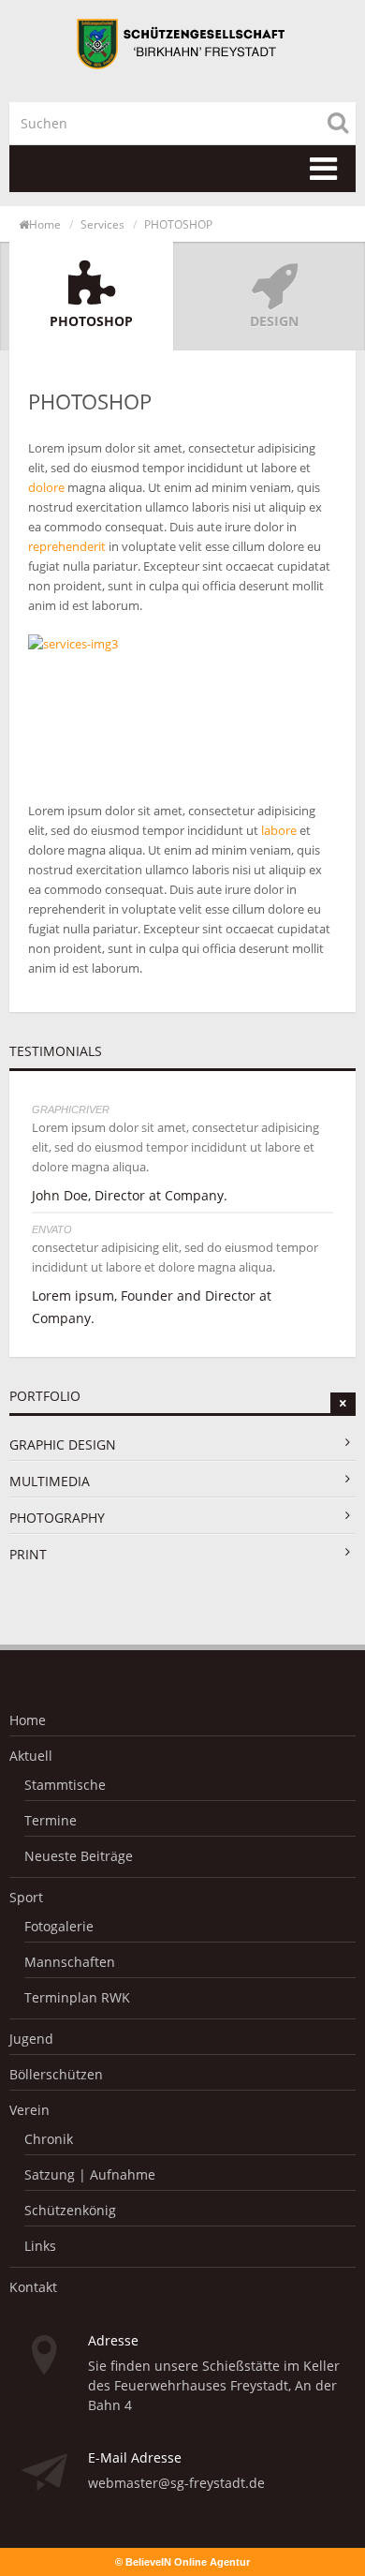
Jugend (31, 2039)
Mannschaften (70, 1962)
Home (45, 224)
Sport (26, 1897)
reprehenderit (67, 546)
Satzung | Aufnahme (90, 2174)
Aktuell (31, 1756)
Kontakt (33, 2287)
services (102, 224)
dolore (46, 487)
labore (279, 830)
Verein (29, 2110)
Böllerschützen (56, 2074)
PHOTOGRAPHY (57, 1518)
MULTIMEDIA (50, 1481)
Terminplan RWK (77, 1997)
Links (40, 2246)
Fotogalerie (59, 1926)
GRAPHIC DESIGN (63, 1444)
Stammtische (65, 1785)
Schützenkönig (70, 2210)
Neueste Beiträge (79, 1856)
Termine (51, 1820)
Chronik (49, 2139)
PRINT (28, 1554)
